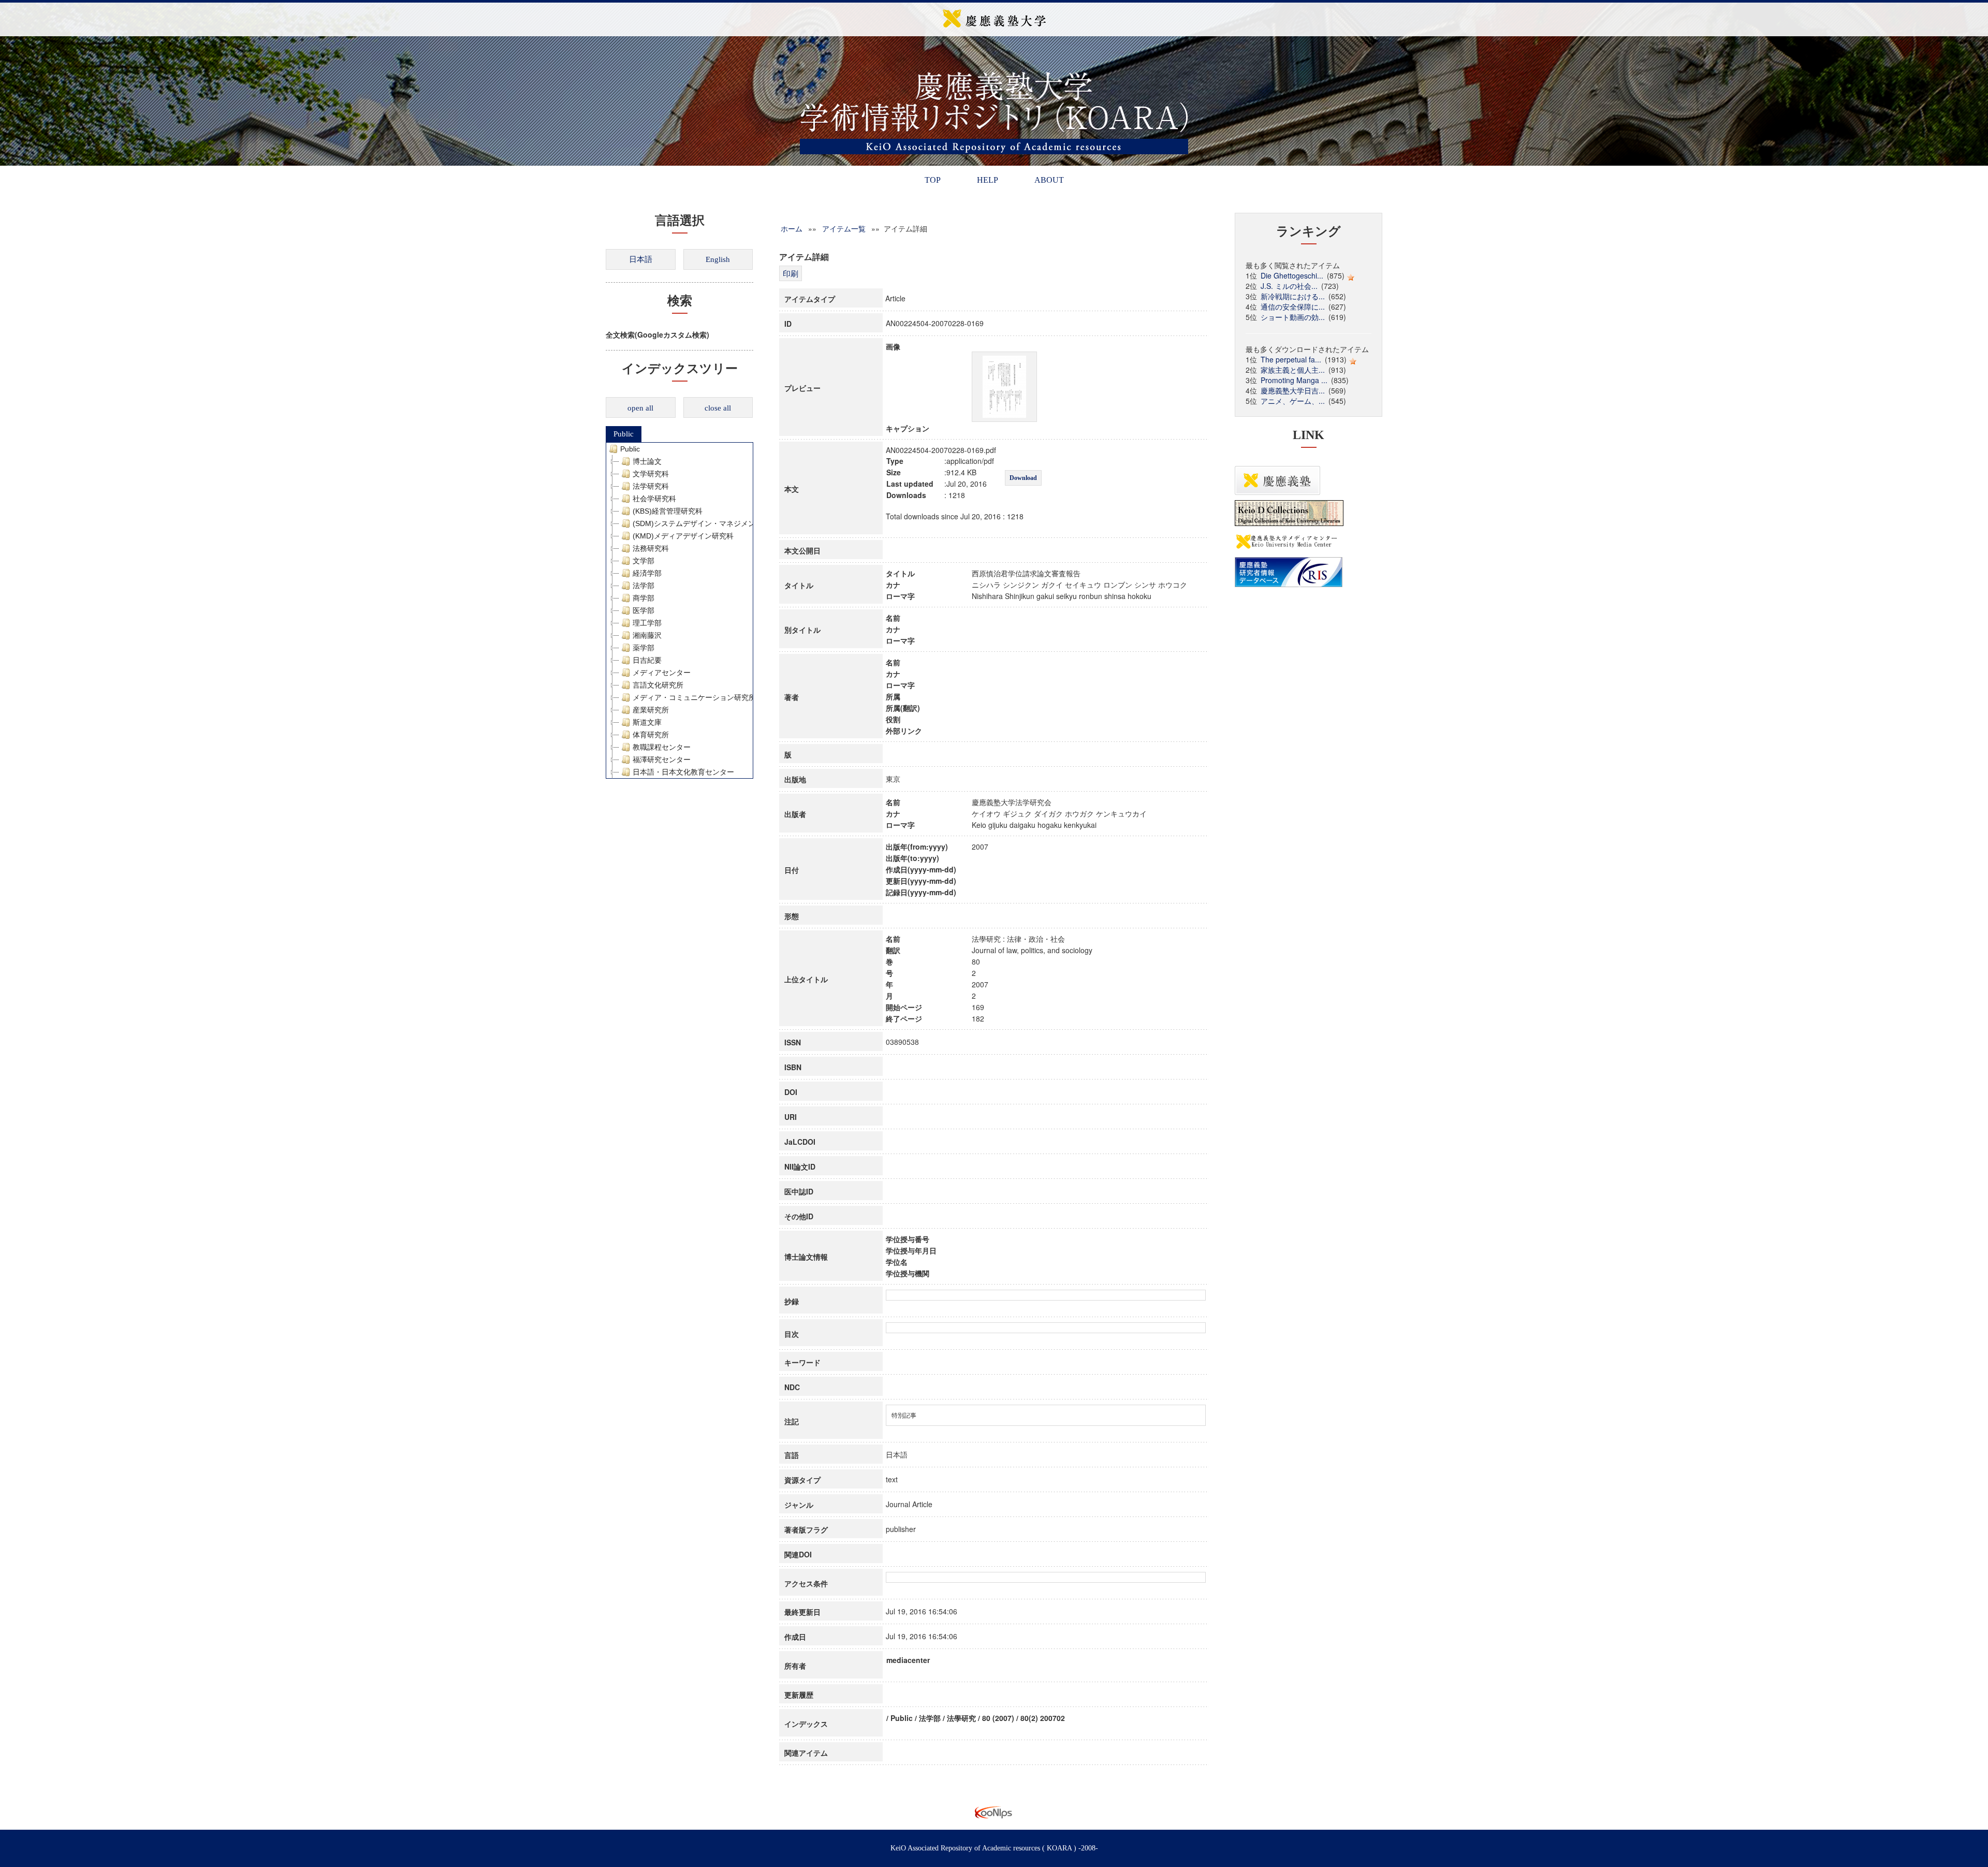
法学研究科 (651, 486)
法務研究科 (651, 548)
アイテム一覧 (844, 228)
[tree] (679, 610)
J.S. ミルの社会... (1289, 286)
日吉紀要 (647, 660)
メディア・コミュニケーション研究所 (694, 697)
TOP (933, 180)
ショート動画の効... (1293, 317)
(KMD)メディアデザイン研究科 (683, 536)
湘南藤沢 (647, 635)
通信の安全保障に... (1293, 307)
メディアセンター (662, 673)
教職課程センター (662, 747)
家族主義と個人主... (1293, 370)
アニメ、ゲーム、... (1293, 401)
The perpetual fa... (1291, 359)
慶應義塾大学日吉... (1293, 390)
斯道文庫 (647, 722)
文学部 (644, 561)
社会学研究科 (654, 499)
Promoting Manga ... (1294, 380)
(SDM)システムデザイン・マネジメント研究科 (708, 523)
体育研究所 (651, 735)
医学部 (644, 610)
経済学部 (647, 573)
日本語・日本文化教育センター (683, 772)
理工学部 (647, 623)
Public (624, 434)
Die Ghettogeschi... (1292, 275)
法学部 (644, 586)
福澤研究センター (662, 760)
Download (1023, 478)
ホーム (792, 228)
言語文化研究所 (658, 685)
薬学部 (644, 648)
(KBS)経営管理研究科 (668, 511)
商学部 (644, 598)
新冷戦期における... (1293, 296)
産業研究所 (651, 710)
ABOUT (1049, 180)
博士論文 (647, 461)
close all (718, 408)
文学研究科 (651, 474)
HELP (988, 180)
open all (640, 408)
